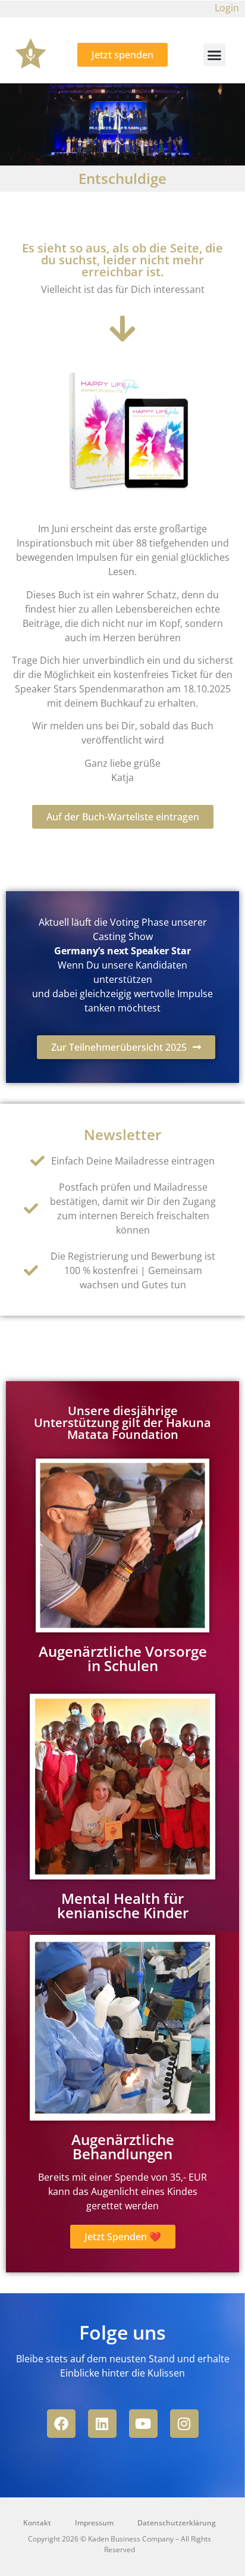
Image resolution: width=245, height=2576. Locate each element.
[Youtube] (143, 2424)
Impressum (94, 2523)
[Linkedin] (102, 2424)
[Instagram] (184, 2424)
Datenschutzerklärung (177, 2523)
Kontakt (37, 2523)
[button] (215, 55)
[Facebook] (61, 2424)
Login (227, 8)
